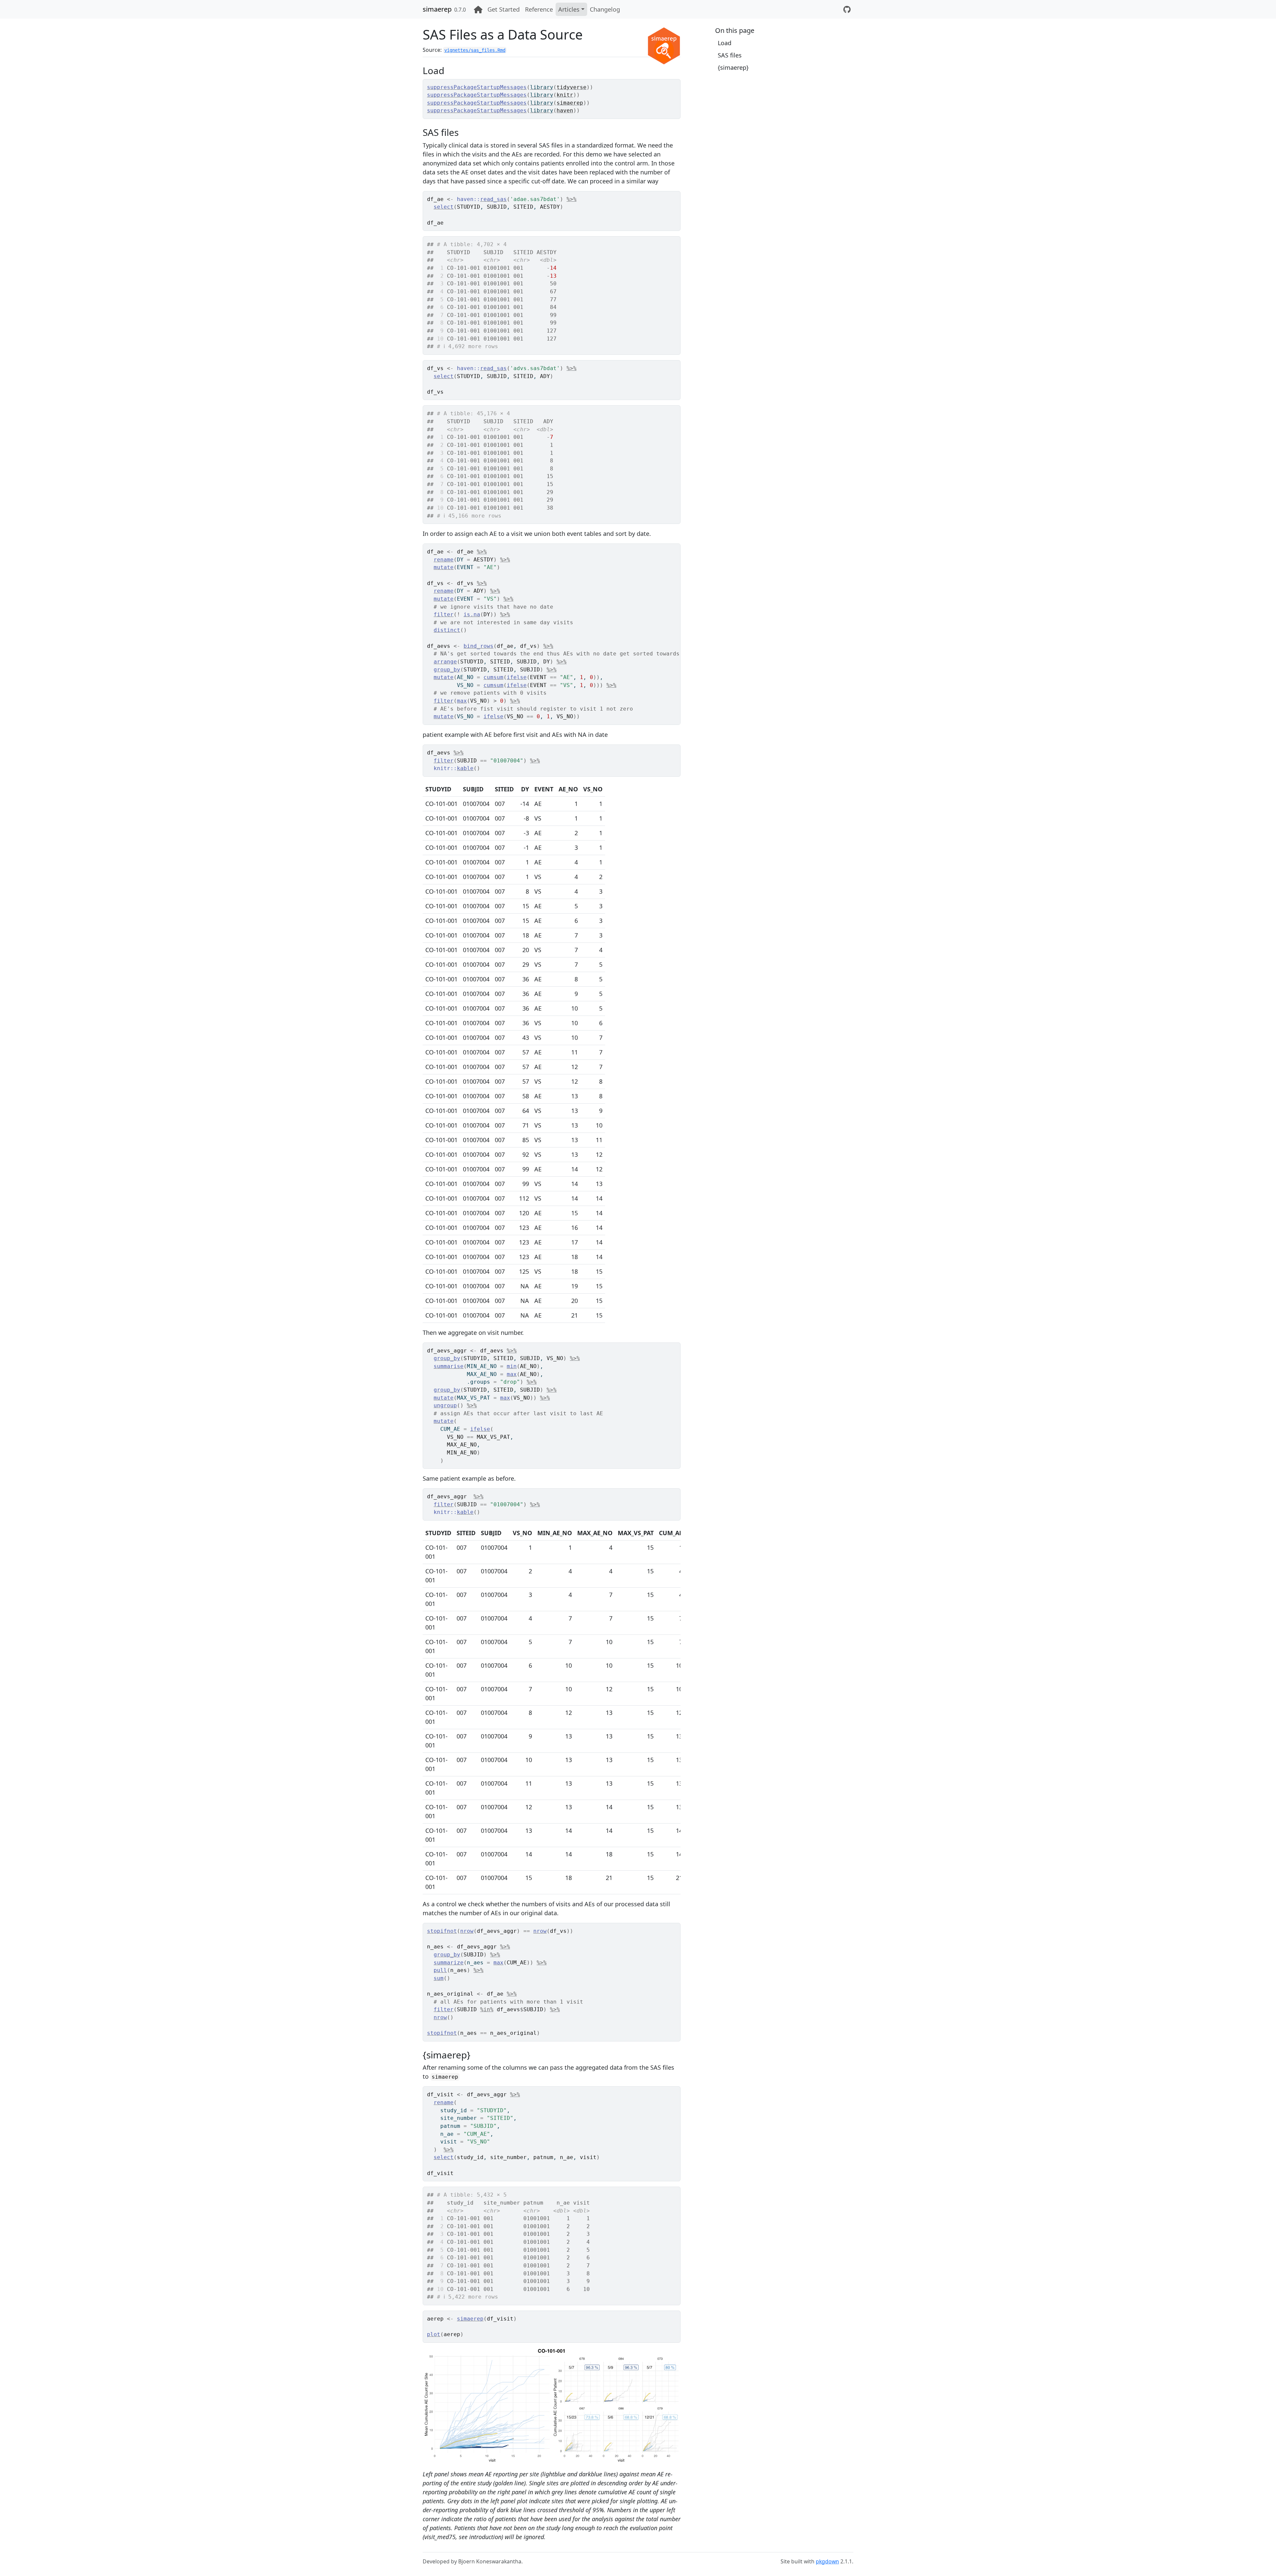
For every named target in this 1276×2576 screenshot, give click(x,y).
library (542, 87)
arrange (445, 662)
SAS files (730, 55)
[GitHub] (847, 9)
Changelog (605, 9)
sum (439, 1978)
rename (444, 560)
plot (434, 2334)
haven (565, 110)
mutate (444, 567)
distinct (447, 630)
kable (465, 768)
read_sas (493, 199)
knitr (565, 95)
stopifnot (442, 1931)
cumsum (493, 677)
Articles (569, 9)
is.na (472, 614)
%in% (487, 2009)
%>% (572, 199)
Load (725, 43)
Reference (539, 9)
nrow (467, 1931)
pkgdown (827, 2561)
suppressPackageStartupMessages (477, 87)
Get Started (504, 9)
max (462, 701)
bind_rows (478, 646)
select (444, 207)
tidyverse (572, 87)
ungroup (445, 1405)
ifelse (517, 677)
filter (444, 614)
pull (440, 1970)
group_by (447, 670)
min (512, 1366)
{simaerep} (733, 67)
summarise (449, 1366)
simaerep (437, 9)
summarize (449, 1963)
